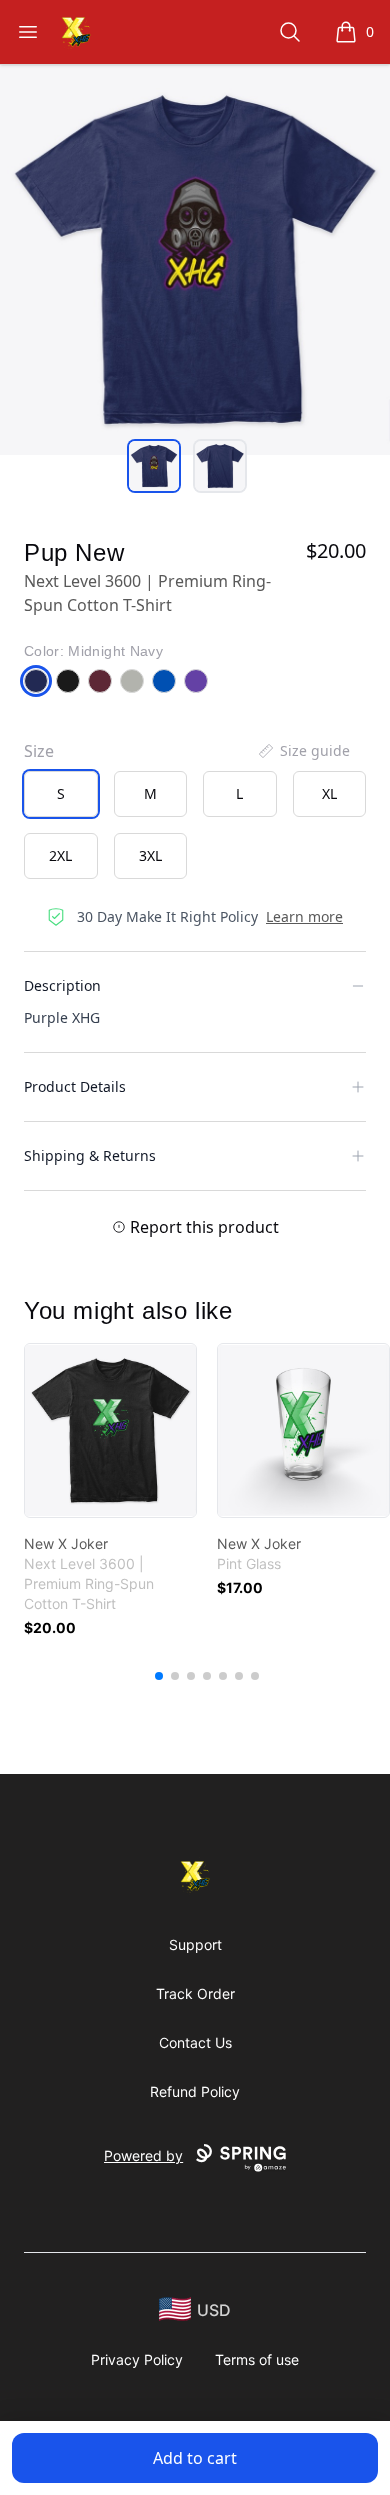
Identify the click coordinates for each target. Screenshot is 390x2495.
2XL (60, 855)
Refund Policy (195, 2091)
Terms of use (257, 2359)
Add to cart (195, 2458)
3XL (150, 855)
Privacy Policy (137, 2359)
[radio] (61, 794)
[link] (110, 1430)
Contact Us (195, 2042)
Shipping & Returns (90, 1155)
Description (62, 985)
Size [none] (39, 751)
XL (329, 793)
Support (195, 1944)
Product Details (75, 1086)
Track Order (195, 1993)
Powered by (143, 2155)
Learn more (304, 916)
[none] (303, 751)
